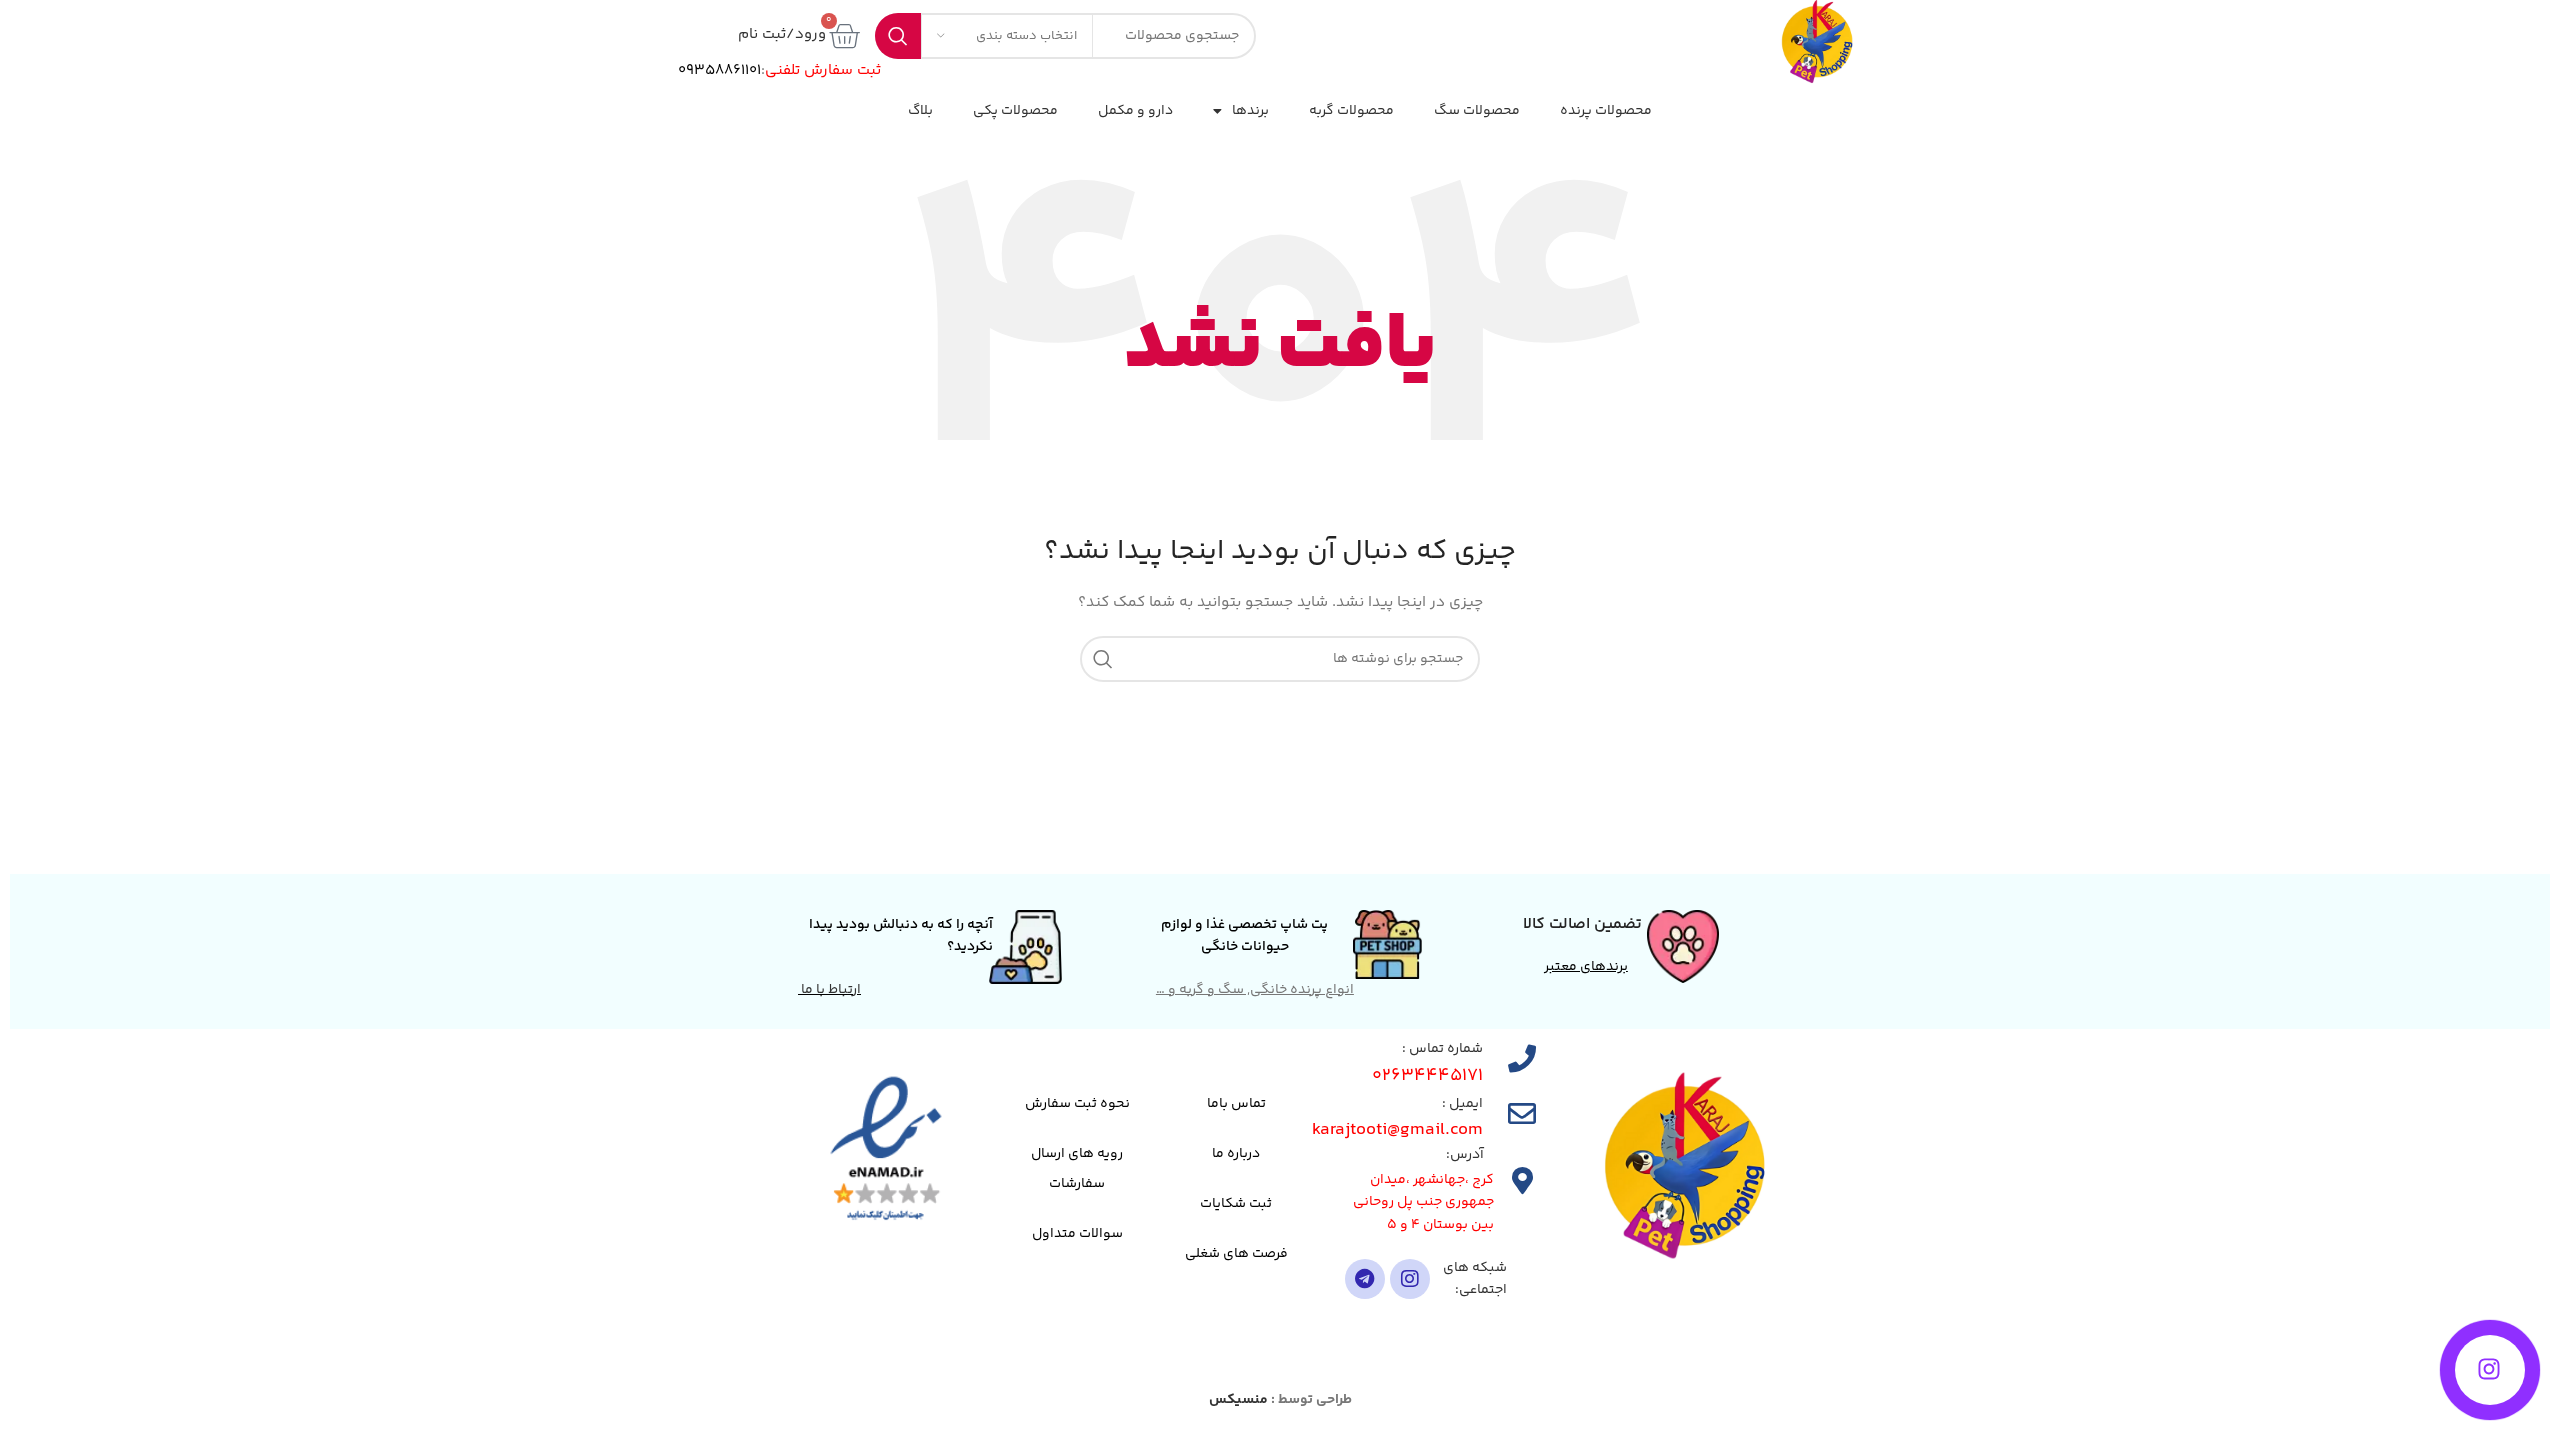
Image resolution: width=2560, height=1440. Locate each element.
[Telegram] (1365, 1279)
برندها (1250, 111)
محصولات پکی (1015, 111)
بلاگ (920, 111)
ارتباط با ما (829, 990)
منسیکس (1238, 1400)
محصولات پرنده (1606, 111)
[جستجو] (1103, 659)
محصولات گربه (1351, 111)
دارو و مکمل (1135, 111)
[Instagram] (1410, 1279)
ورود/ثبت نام (782, 34)
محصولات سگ (1477, 111)
